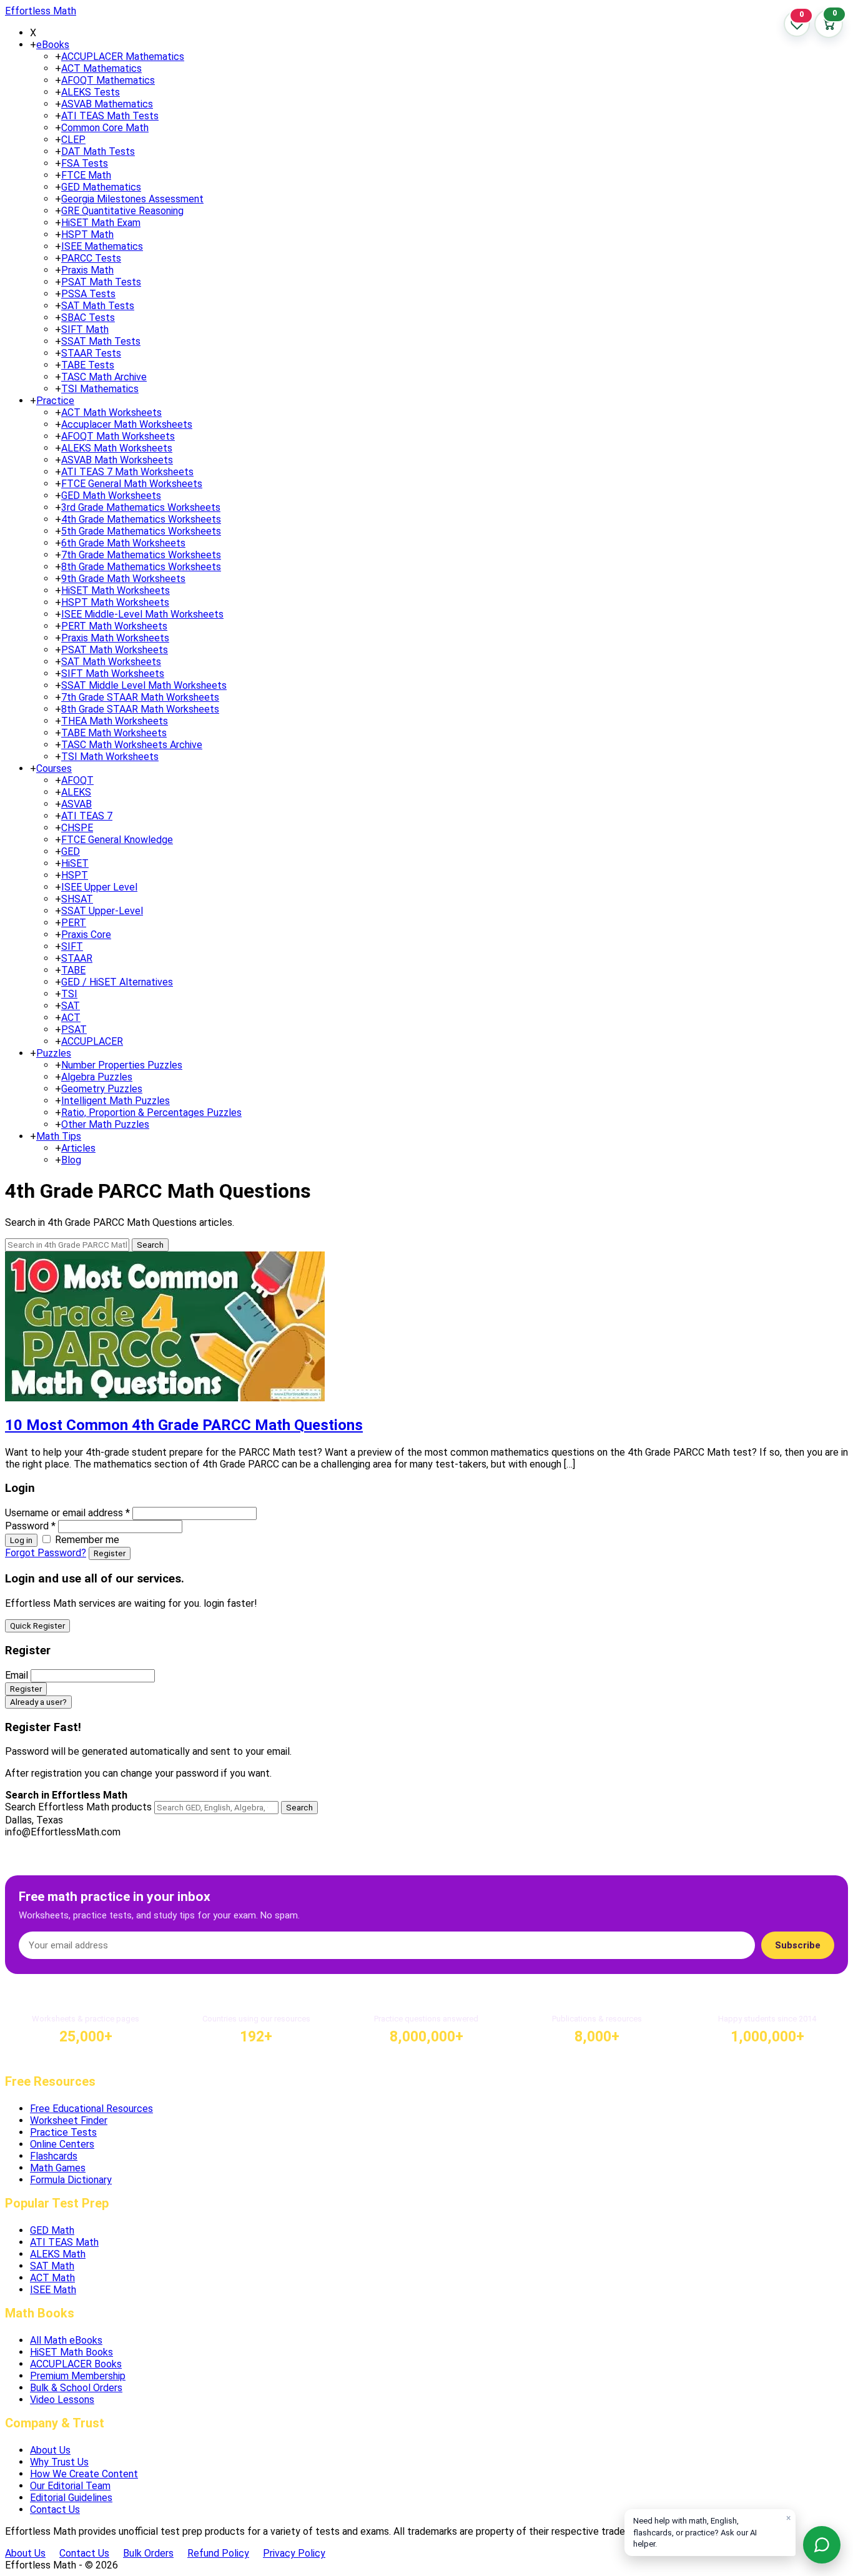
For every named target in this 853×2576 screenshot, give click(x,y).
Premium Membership (78, 2376)
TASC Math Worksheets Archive (132, 745)
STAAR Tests (91, 353)
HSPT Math (87, 234)
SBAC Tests (88, 318)
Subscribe (798, 1945)
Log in (21, 1540)
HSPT (75, 875)
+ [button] (33, 45)
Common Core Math (105, 128)
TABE (73, 970)
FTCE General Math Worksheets (132, 484)
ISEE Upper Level (99, 887)
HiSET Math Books (71, 2352)
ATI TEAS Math (64, 2242)
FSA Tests (85, 163)
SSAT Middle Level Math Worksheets (144, 685)
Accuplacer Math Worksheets (127, 424)
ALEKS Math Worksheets (117, 448)
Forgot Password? (46, 1553)
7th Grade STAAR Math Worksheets (140, 697)
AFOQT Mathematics (108, 80)
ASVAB (76, 804)
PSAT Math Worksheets (115, 650)
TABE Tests (88, 365)
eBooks (53, 45)
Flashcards (54, 2156)
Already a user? (38, 1702)
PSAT (74, 1029)
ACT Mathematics (101, 68)
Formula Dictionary (71, 2180)
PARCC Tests (91, 258)
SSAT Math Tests (101, 341)
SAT (71, 1006)
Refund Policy (218, 2553)
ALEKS (76, 792)
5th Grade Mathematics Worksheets (141, 531)
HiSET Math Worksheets (116, 590)
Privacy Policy (294, 2553)
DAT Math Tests (98, 151)
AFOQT (77, 780)
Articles (78, 1148)
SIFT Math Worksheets (113, 674)
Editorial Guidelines (71, 2498)
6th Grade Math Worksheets (123, 543)
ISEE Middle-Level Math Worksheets (142, 614)
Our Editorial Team (70, 2486)
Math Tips (59, 1136)
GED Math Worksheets (111, 496)
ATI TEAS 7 (87, 816)
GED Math (52, 2230)
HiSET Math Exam (101, 223)
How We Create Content (84, 2474)
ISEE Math (53, 2290)
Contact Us (55, 2509)
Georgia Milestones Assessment (132, 199)
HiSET (75, 863)
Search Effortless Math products (78, 1807)
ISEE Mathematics (102, 246)
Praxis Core (86, 935)
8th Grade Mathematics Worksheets (141, 567)
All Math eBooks (66, 2340)
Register (110, 1553)
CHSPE (77, 828)
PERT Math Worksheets (114, 626)
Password (30, 1526)
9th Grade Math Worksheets (123, 579)
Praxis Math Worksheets (115, 638)
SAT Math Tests (98, 306)
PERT (74, 923)
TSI (69, 994)
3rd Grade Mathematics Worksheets (141, 507)
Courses (54, 768)
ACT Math (52, 2278)
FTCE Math (86, 175)
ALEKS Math (58, 2254)
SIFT (72, 946)
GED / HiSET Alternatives (117, 982)
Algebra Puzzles (97, 1077)
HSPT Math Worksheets (115, 602)
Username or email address (67, 1513)
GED (71, 851)
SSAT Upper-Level (102, 911)
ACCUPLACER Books (76, 2364)
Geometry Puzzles (102, 1089)
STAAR (77, 958)
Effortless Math (41, 11)
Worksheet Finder (69, 2120)
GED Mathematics (101, 187)
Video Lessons (62, 2400)
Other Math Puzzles (105, 1124)
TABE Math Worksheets (114, 733)
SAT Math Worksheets (111, 662)
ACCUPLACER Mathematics (123, 57)
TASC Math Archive (104, 377)
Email (17, 1675)
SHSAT (77, 899)
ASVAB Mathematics (107, 104)
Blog (71, 1160)
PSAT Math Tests (101, 282)
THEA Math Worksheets (115, 721)
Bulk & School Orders (76, 2388)
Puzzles (54, 1053)
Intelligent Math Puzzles (116, 1101)
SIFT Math (85, 329)
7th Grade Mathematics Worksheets (141, 555)
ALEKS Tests (91, 92)
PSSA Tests (88, 294)
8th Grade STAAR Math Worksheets (140, 709)
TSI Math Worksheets (110, 757)
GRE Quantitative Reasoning (122, 211)
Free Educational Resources (91, 2109)
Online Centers (62, 2144)
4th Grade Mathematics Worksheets (141, 519)
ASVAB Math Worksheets (117, 460)
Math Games (58, 2168)
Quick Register (37, 1626)
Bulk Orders (148, 2553)
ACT (71, 1018)
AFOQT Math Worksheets (118, 436)
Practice (55, 401)
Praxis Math (87, 270)
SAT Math (52, 2266)
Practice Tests (63, 2132)
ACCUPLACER (92, 1041)
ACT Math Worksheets (111, 412)
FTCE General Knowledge (117, 840)
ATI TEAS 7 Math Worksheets (127, 472)
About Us (50, 2450)
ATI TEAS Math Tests (110, 116)
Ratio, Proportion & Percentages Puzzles (151, 1113)
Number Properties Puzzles (122, 1065)
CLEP (73, 140)
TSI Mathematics (100, 389)
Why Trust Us (59, 2462)
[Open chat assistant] (822, 2545)
